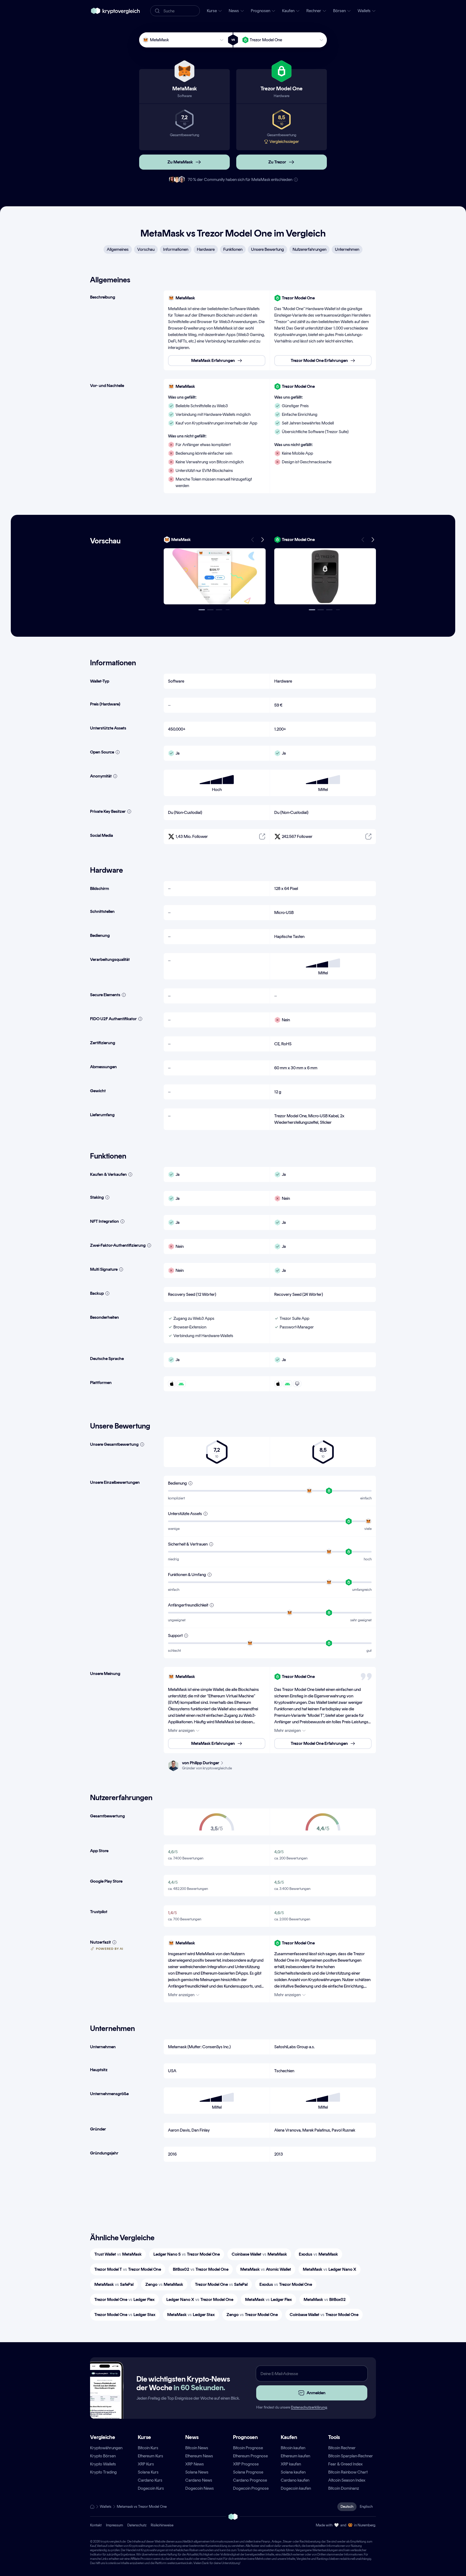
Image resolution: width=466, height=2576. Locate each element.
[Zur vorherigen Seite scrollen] (253, 540)
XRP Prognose (246, 2464)
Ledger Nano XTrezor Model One (200, 2299)
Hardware (206, 249)
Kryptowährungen (106, 2448)
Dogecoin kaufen (296, 2488)
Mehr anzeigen (181, 1730)
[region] (270, 330)
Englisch (366, 2507)
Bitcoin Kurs (148, 2448)
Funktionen (233, 249)
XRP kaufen (291, 2464)
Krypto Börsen (103, 2456)
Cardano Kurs (150, 2480)
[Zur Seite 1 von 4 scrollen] (202, 610)
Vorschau (146, 249)
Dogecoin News (200, 2488)
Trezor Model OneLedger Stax (125, 2315)
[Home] (92, 2507)
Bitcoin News (197, 2448)
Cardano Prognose (250, 2480)
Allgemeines (118, 249)
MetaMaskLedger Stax (191, 2315)
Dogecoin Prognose (251, 2488)
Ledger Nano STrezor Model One (187, 2254)
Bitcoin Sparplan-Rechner (351, 2456)
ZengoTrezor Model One (252, 2315)
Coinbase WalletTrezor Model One (324, 2315)
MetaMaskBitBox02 (325, 2299)
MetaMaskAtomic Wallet (266, 2269)
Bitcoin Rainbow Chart (348, 2472)
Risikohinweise (162, 2525)
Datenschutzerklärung (309, 2407)
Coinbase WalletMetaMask (259, 2254)
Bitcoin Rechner (342, 2448)
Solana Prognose (248, 2472)
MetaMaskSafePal (114, 2284)
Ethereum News (199, 2456)
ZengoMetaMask (164, 2284)
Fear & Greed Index (345, 2464)
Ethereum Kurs (150, 2456)
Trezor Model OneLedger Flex (124, 2299)
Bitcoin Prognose (248, 2448)
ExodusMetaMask (318, 2254)
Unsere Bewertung (268, 249)
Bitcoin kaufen (293, 2448)
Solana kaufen (293, 2472)
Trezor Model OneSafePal (221, 2284)
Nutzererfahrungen (309, 249)
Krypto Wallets (103, 2464)
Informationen (176, 249)
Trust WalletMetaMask (118, 2254)
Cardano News (199, 2480)
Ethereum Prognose (250, 2456)
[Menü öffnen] (215, 576)
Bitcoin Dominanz (344, 2488)
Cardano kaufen (295, 2480)
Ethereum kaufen (295, 2456)
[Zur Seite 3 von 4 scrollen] (219, 610)
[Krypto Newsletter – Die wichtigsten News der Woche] (105, 2400)
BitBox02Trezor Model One (201, 2269)
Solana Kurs (148, 2472)
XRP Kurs (146, 2464)
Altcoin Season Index (347, 2480)
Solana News (197, 2472)
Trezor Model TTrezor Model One (128, 2269)
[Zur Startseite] (115, 11)
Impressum (114, 2525)
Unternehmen (347, 249)
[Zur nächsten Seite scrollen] (262, 540)
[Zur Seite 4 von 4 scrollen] (228, 610)
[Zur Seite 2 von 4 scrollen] (210, 610)
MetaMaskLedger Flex (268, 2299)
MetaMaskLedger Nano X (330, 2269)
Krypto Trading (103, 2472)
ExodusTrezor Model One (286, 2284)
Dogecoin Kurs (151, 2488)
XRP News (195, 2464)
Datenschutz (137, 2525)
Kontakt (96, 2525)
